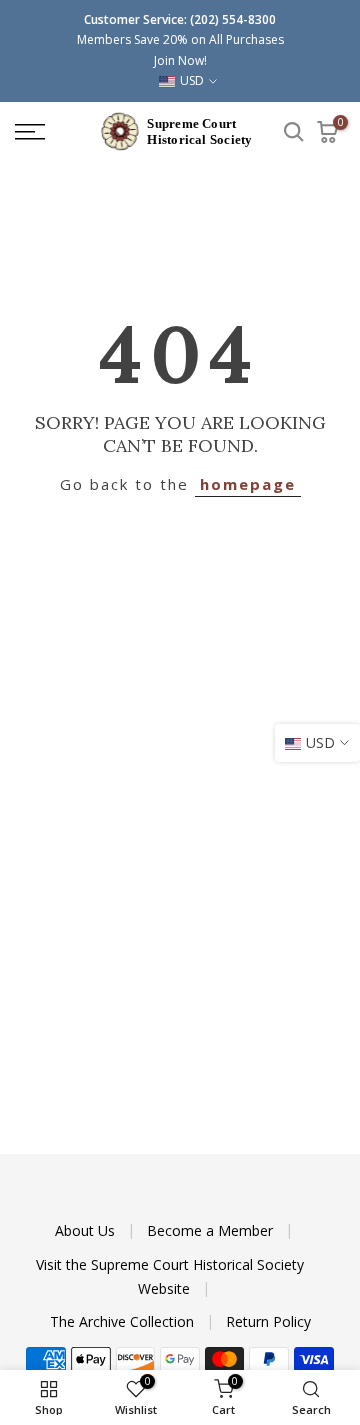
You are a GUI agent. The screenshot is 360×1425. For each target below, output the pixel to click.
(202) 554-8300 (233, 19)
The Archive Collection (124, 1321)
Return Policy (268, 1321)
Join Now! (180, 60)
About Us (87, 1230)
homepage (248, 484)
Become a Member (212, 1230)
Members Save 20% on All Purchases (180, 39)
